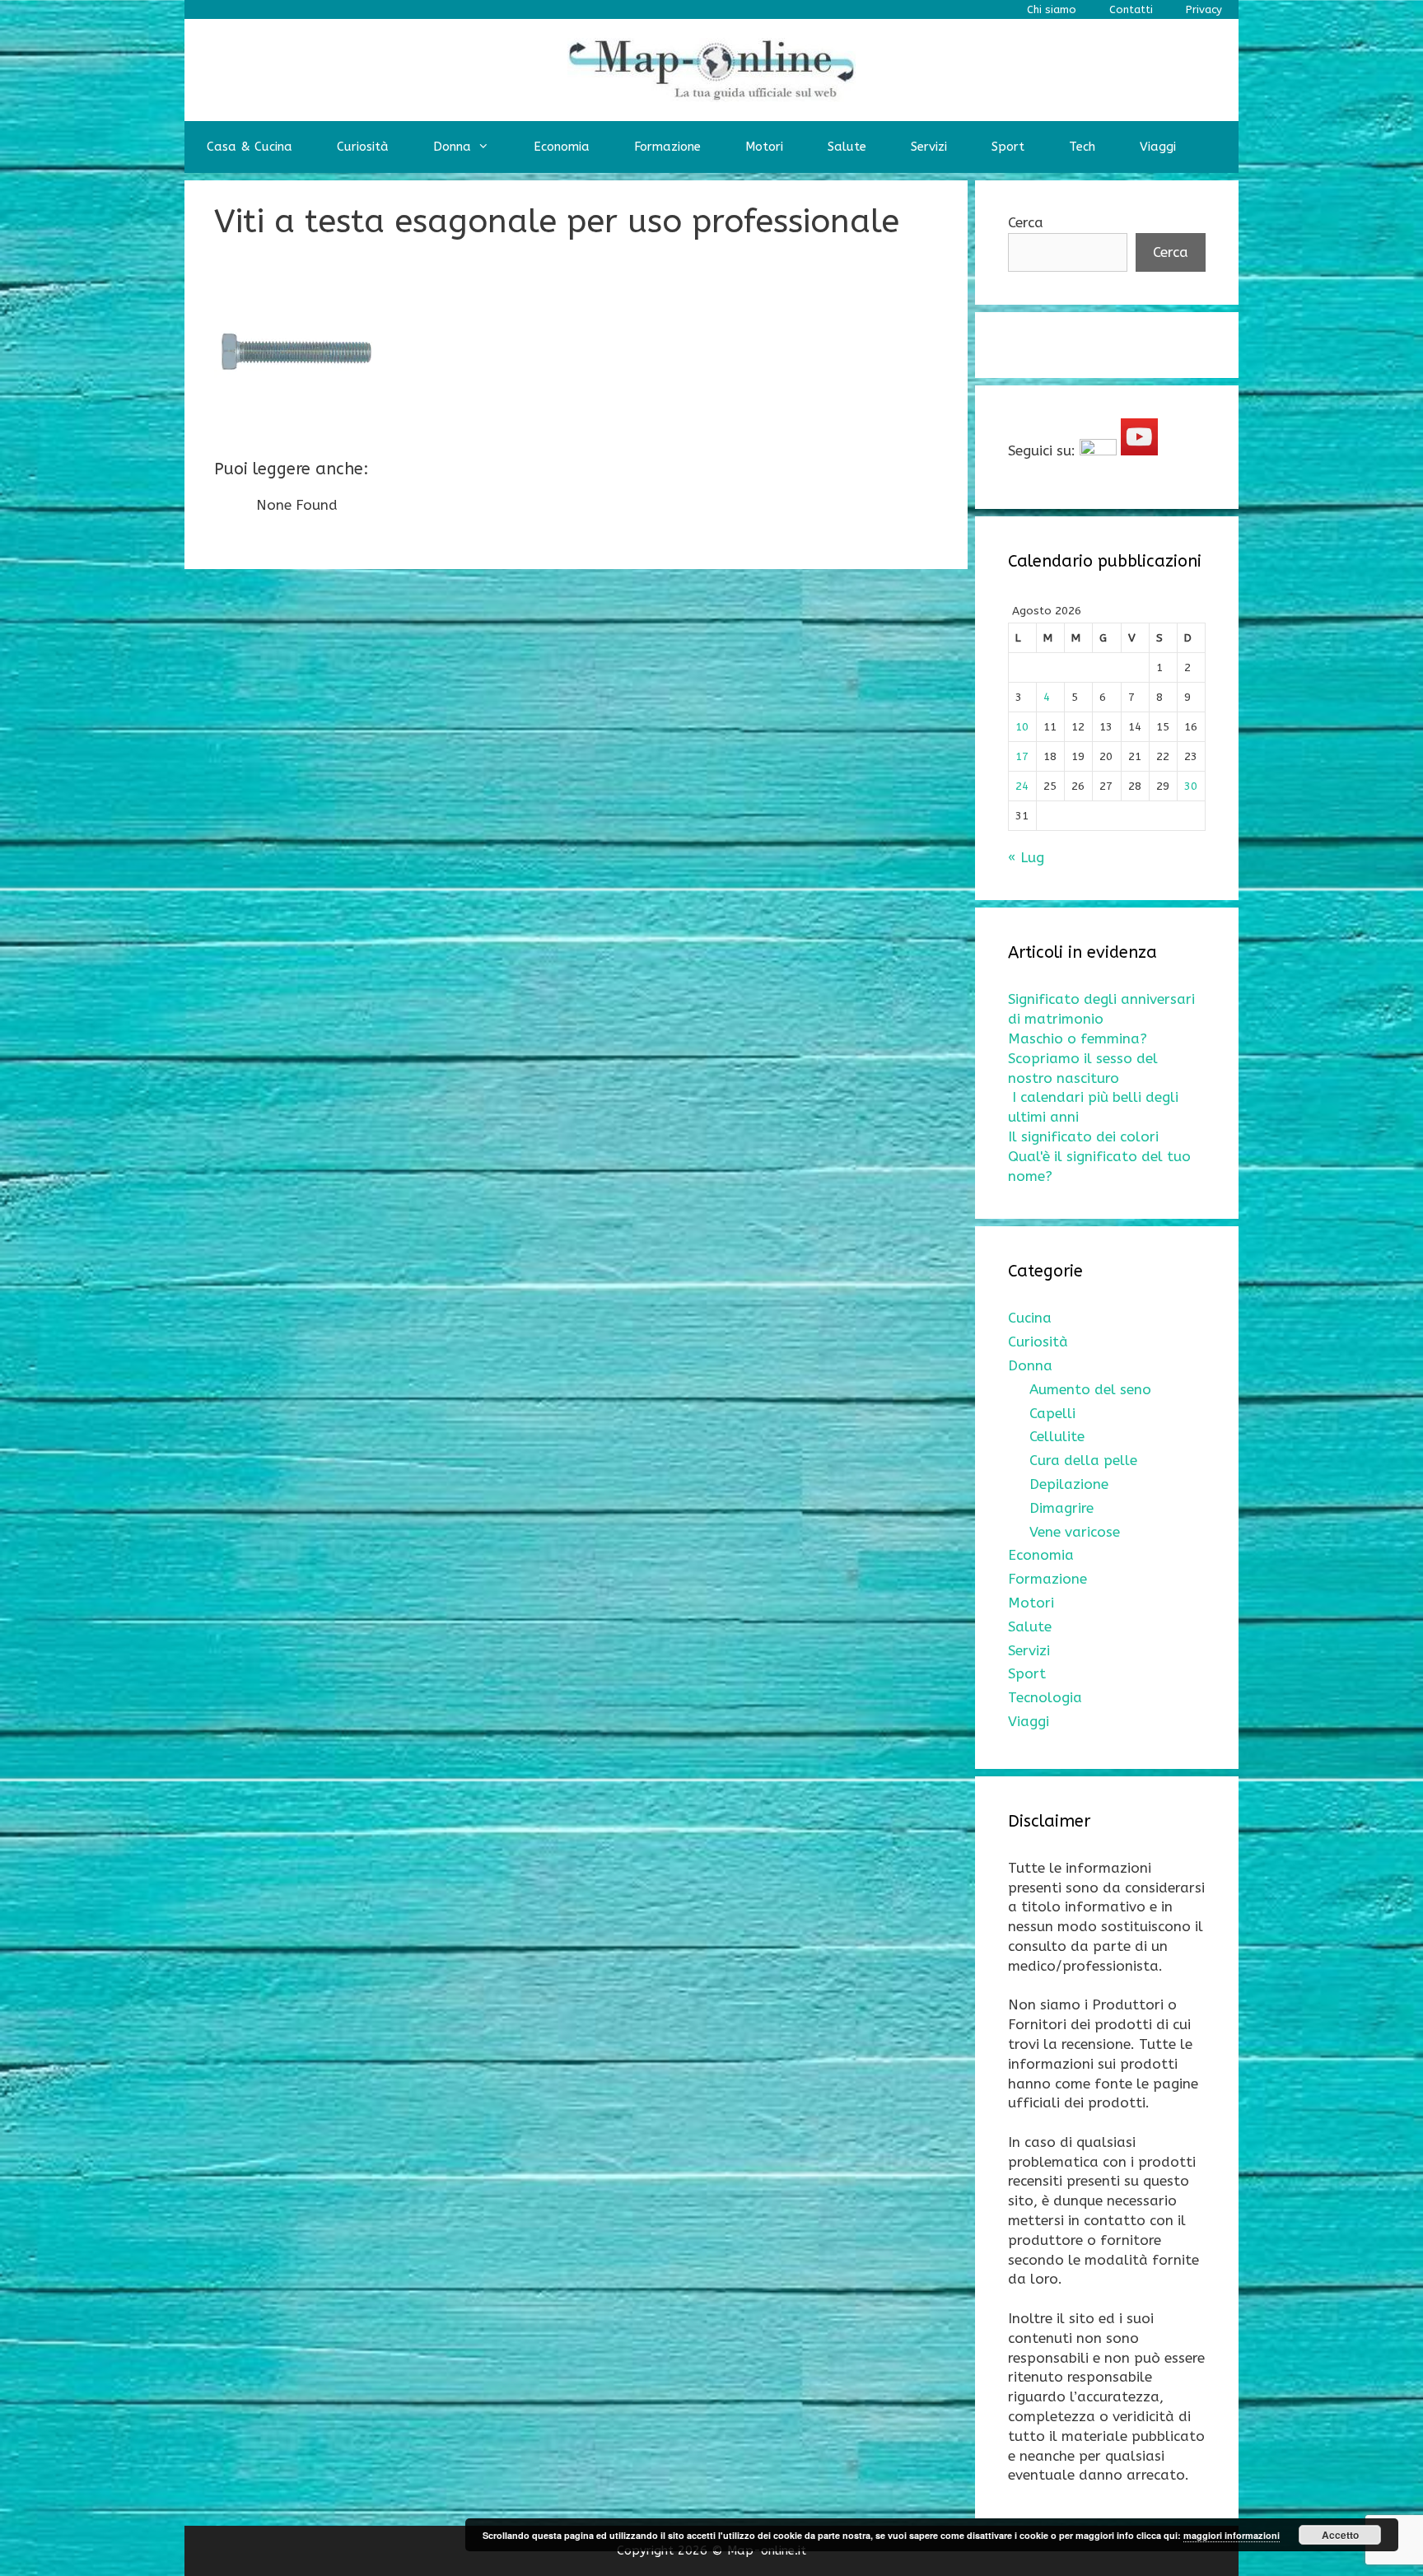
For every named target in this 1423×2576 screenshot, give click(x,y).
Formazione (667, 147)
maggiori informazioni (1232, 2535)
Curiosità (363, 147)
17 (1022, 756)
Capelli (1052, 1413)
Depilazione (1069, 1484)
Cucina (1030, 1318)
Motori (764, 147)
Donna (452, 147)
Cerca (1026, 222)
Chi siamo (1052, 9)
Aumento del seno (1090, 1389)
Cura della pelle (1083, 1460)
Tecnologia (1045, 1697)
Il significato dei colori (1083, 1136)
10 (1022, 727)
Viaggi (1158, 147)
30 (1191, 786)
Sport (1008, 147)
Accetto (1340, 2535)
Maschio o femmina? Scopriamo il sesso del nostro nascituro (1083, 1058)
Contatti (1131, 9)
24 (1022, 786)
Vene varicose (1075, 1532)
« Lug (1026, 857)
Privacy (1204, 9)
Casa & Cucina (250, 147)
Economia (562, 147)
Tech (1082, 147)
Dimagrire (1061, 1508)
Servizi (929, 147)
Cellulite (1057, 1436)
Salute (847, 147)
